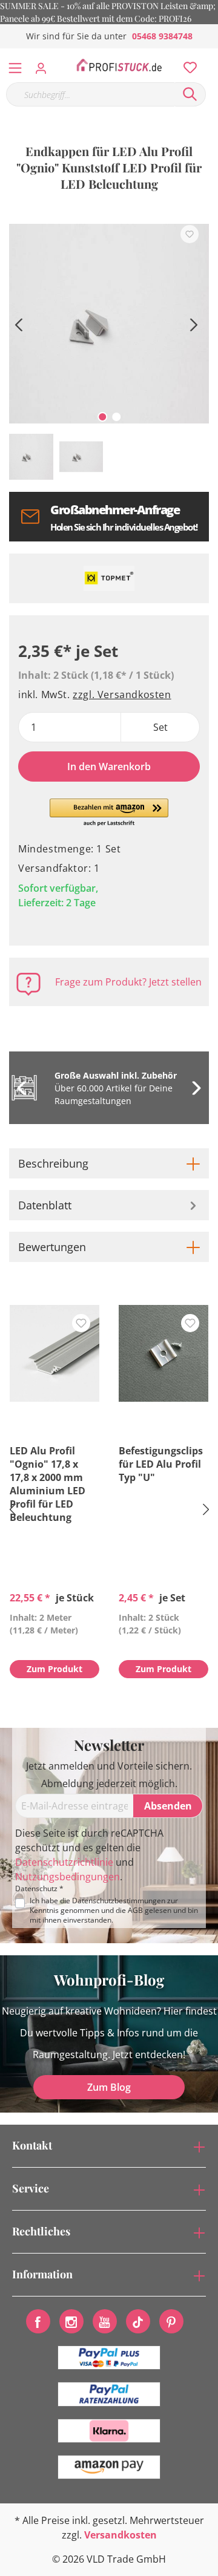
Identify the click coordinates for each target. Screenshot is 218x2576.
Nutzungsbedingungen (68, 1877)
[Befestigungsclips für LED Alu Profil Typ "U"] (163, 1353)
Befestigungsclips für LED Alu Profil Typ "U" (161, 1464)
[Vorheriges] (18, 323)
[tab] (109, 1163)
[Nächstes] (194, 323)
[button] (109, 813)
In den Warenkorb (109, 767)
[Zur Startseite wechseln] (119, 65)
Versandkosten (121, 2535)
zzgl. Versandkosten (122, 695)
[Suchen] (190, 94)
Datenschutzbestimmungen (119, 1901)
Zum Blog (109, 2087)
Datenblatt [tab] (45, 1205)
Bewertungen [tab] (52, 1247)
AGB (135, 1910)
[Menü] (15, 65)
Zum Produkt (54, 1669)
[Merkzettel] (187, 65)
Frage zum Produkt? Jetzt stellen (128, 982)
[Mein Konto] (45, 65)
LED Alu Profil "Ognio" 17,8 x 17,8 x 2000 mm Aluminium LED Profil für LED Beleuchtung (48, 1484)
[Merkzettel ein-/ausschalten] (190, 234)
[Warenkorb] (211, 54)
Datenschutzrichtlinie (64, 1862)
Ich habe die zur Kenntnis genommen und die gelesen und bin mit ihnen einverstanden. (114, 1911)
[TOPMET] (109, 578)
